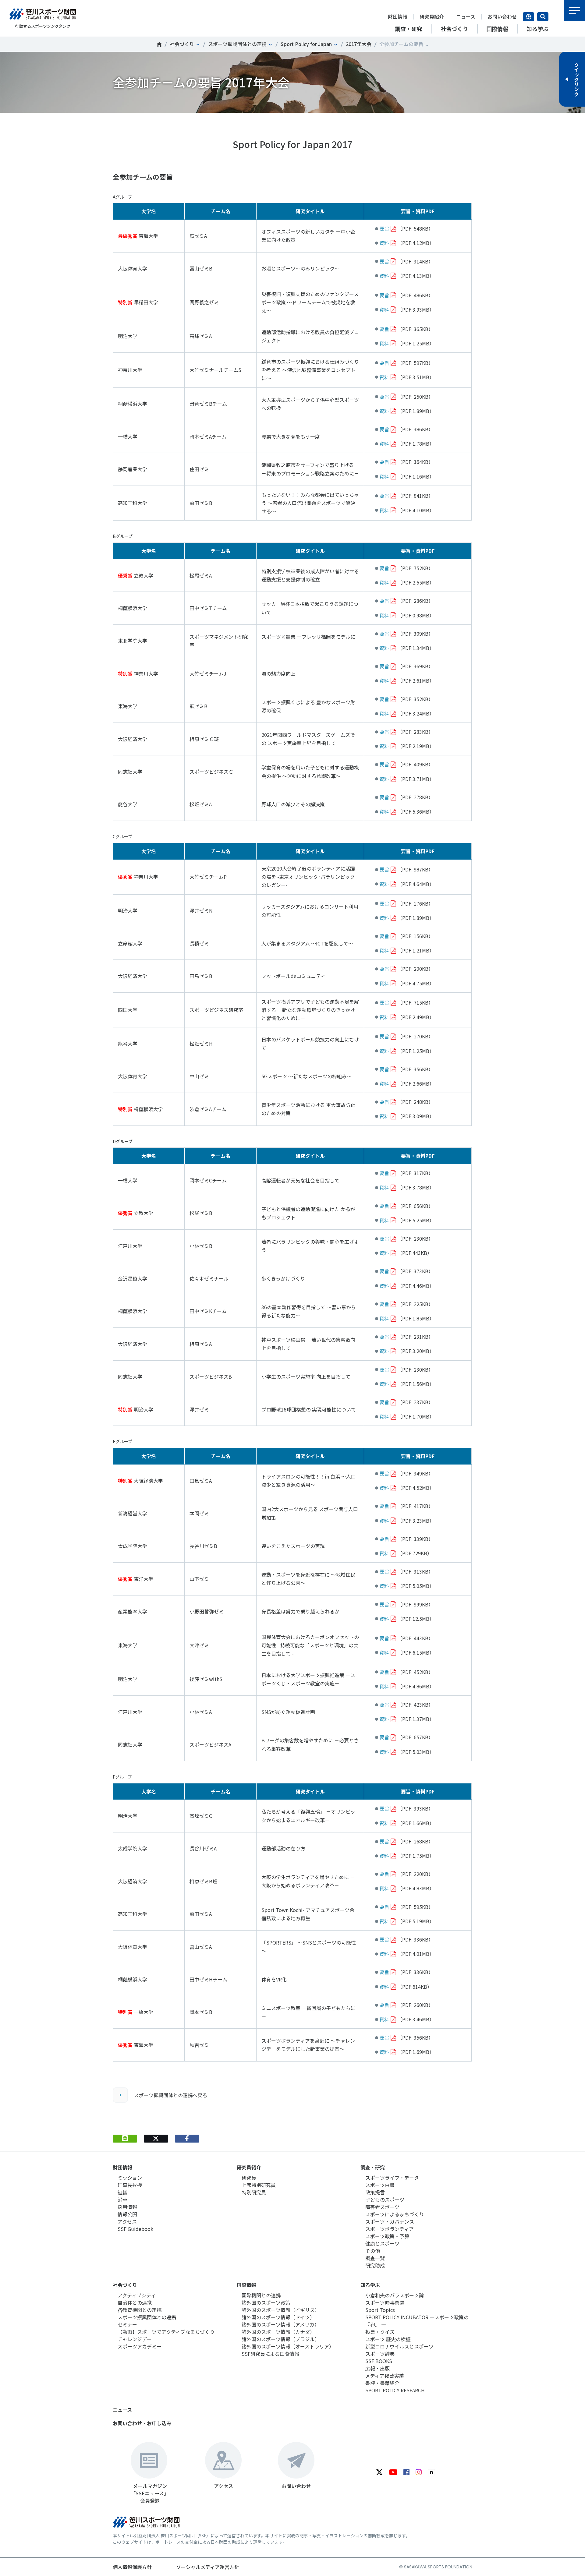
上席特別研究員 (259, 2185)
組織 (122, 2192)
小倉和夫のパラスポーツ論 (395, 2295)
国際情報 (246, 2285)
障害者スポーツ (382, 2207)
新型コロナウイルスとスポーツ (399, 2346)
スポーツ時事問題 (385, 2302)
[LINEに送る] (125, 2139)
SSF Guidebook (135, 2229)
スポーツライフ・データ (392, 2178)
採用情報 (127, 2207)
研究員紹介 (432, 16)
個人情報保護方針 (132, 2567)
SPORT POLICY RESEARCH (395, 2390)
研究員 (249, 2178)
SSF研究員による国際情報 (270, 2354)
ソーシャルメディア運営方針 (208, 2567)
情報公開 (127, 2214)
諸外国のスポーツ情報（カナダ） (278, 2332)
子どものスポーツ (385, 2200)
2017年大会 (359, 44)
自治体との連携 (135, 2302)
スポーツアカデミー (140, 2346)
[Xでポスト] (156, 2139)
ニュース (466, 16)
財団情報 (398, 16)
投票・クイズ (380, 2332)
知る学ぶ (370, 2285)
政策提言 (375, 2192)
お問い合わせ (502, 16)
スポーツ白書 (380, 2185)
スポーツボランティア (390, 2229)
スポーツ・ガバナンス (390, 2221)
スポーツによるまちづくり (395, 2214)
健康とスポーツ (382, 2243)
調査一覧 (375, 2258)
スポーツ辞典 (380, 2354)
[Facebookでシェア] (187, 2139)
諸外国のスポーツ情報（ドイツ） (278, 2317)
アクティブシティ (137, 2295)
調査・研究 (373, 2167)
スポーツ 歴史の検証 (388, 2339)
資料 (384, 243)
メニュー (574, 11)
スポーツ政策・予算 (387, 2236)
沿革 (122, 2200)
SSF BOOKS (379, 2361)
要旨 (384, 228)
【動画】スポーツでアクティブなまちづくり (166, 2332)
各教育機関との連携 (140, 2310)
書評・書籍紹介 (382, 2383)
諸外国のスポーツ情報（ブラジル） (281, 2339)
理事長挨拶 (130, 2185)
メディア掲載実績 (385, 2376)
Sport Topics (380, 2310)
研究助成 (375, 2265)
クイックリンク (576, 79)
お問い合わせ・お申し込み (142, 2423)
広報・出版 (378, 2368)
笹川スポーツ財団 (159, 44)
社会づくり (182, 44)
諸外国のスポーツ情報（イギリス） (281, 2310)
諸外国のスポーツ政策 (266, 2302)
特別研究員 (254, 2192)
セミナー (127, 2324)
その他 (373, 2251)
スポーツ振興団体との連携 (237, 44)
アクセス (127, 2221)
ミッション (130, 2178)
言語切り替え (528, 17)
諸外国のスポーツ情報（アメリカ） (280, 2324)
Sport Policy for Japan (306, 44)
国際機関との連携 (261, 2295)
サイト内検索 (543, 17)
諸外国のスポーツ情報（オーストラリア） (288, 2346)
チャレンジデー (135, 2339)
